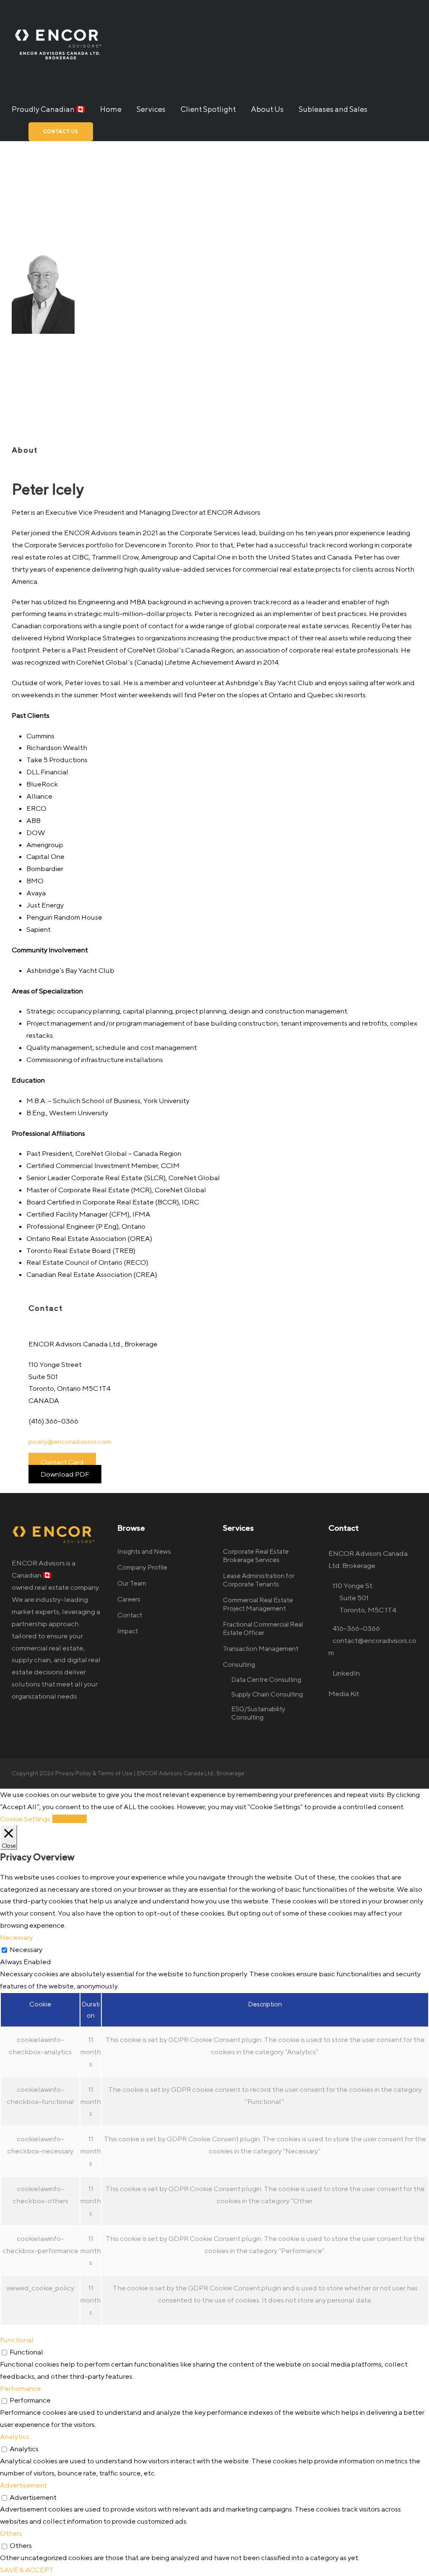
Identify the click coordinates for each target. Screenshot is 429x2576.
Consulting (239, 1664)
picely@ (70, 1441)
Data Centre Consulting (266, 1680)
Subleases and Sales (333, 109)
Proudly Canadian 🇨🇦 (48, 109)
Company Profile (142, 1567)
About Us (267, 109)
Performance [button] (21, 2388)
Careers (129, 1599)
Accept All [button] (70, 1819)
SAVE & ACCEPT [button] (27, 2570)
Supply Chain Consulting (267, 1694)
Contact (130, 1615)
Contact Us (61, 131)
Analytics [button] (14, 2437)
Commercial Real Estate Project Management (258, 1604)
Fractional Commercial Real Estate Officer (263, 1628)
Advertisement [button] (23, 2485)
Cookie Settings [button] (25, 1819)
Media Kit (344, 1694)
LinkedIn (346, 1673)
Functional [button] (17, 2340)
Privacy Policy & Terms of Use (94, 1773)
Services (151, 109)
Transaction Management (261, 1649)
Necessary (26, 1949)
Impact (128, 1631)
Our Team (132, 1583)
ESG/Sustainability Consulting (258, 1713)
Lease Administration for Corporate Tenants (259, 1580)
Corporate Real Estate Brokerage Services (256, 1556)
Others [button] (11, 2533)
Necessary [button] (16, 1937)
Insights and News (144, 1551)
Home (111, 109)
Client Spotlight (208, 109)
